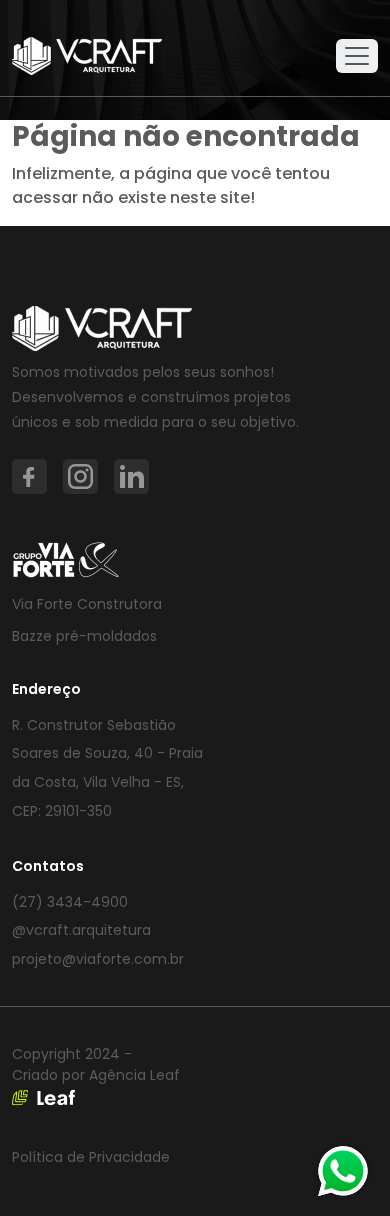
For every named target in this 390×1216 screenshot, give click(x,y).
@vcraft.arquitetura (81, 930)
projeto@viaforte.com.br (98, 959)
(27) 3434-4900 (70, 902)
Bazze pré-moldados (84, 636)
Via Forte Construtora (87, 604)
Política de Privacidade (91, 1157)
